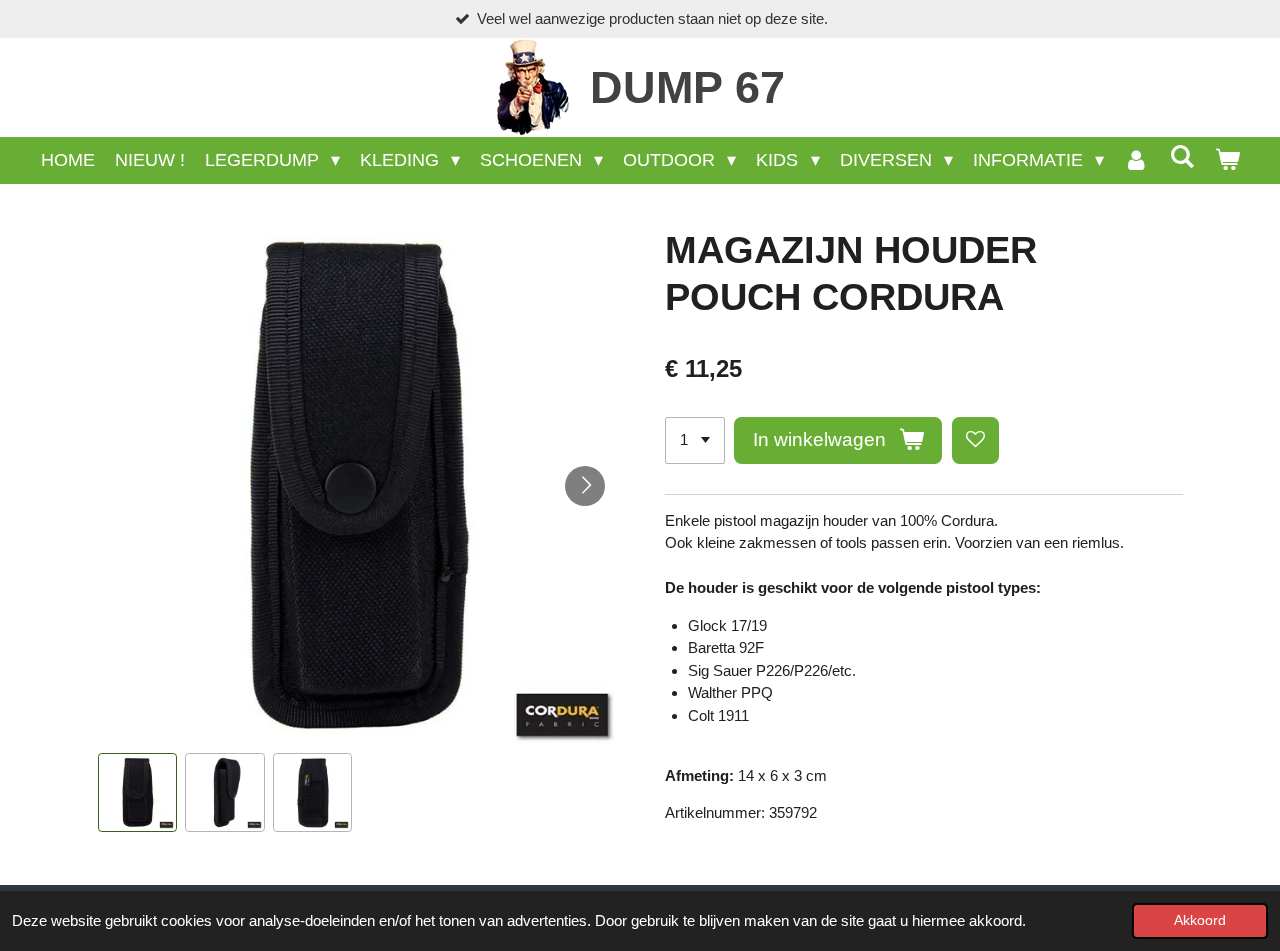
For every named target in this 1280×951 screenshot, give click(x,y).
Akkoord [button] (1200, 920)
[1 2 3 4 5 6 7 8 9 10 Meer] (695, 440)
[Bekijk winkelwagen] (1226, 160)
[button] (138, 793)
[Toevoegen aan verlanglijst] (975, 440)
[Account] (1136, 160)
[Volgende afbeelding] (585, 486)
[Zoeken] (1181, 157)
